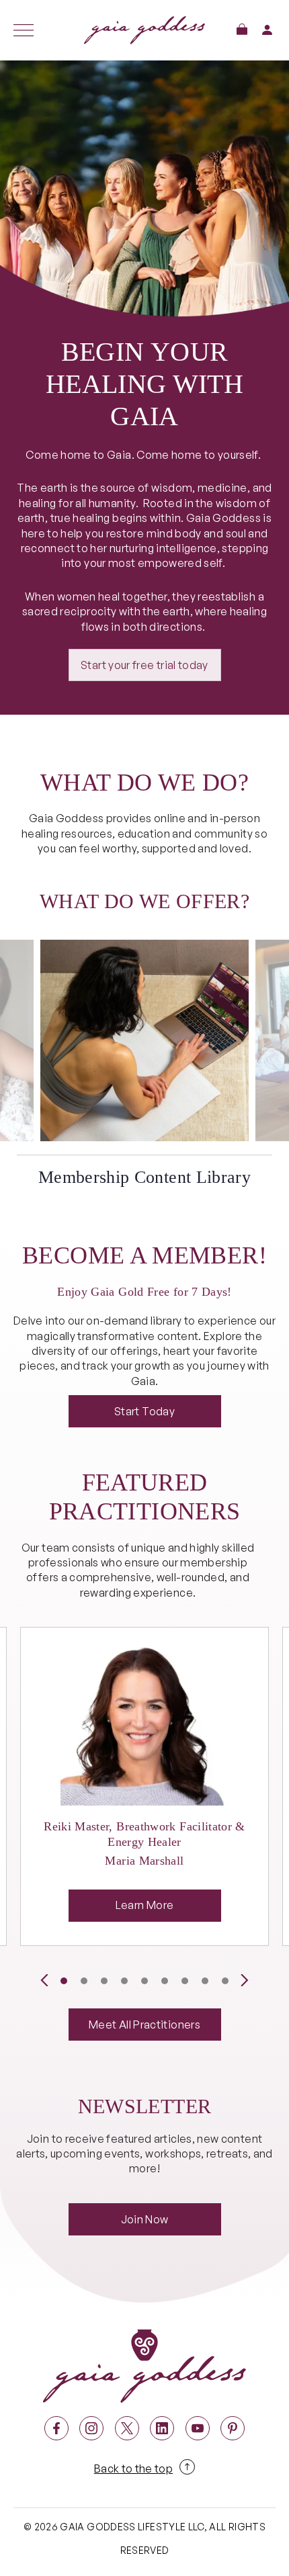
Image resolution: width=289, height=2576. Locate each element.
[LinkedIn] (162, 2428)
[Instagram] (91, 2428)
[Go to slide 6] (165, 1981)
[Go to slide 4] (124, 1981)
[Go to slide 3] (104, 1981)
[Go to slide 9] (225, 1981)
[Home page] (144, 30)
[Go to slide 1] (64, 1981)
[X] (127, 2428)
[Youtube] (198, 2428)
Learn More (145, 1905)
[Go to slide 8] (205, 1981)
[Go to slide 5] (144, 1981)
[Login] (267, 30)
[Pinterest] (233, 2428)
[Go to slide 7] (185, 1981)
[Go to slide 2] (84, 1981)
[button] (242, 29)
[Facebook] (56, 2428)
